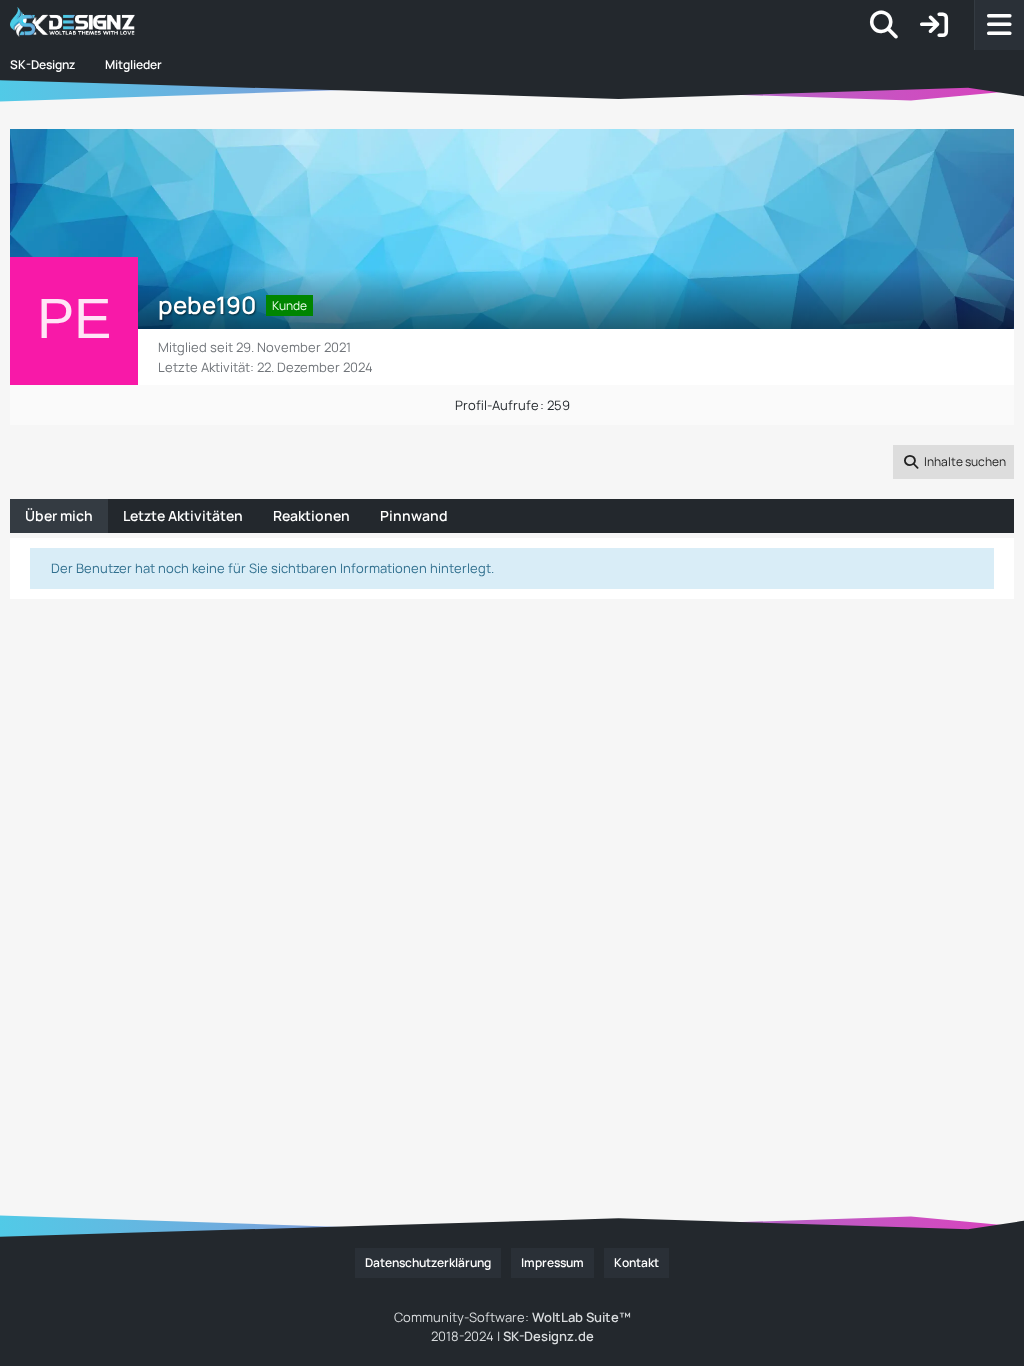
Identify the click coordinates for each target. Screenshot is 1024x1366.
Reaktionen (311, 515)
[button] (953, 462)
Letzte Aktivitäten (183, 515)
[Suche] (884, 25)
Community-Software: (512, 1317)
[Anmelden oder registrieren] (934, 25)
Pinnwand (414, 515)
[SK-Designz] (134, 25)
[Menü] (999, 25)
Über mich (59, 515)
